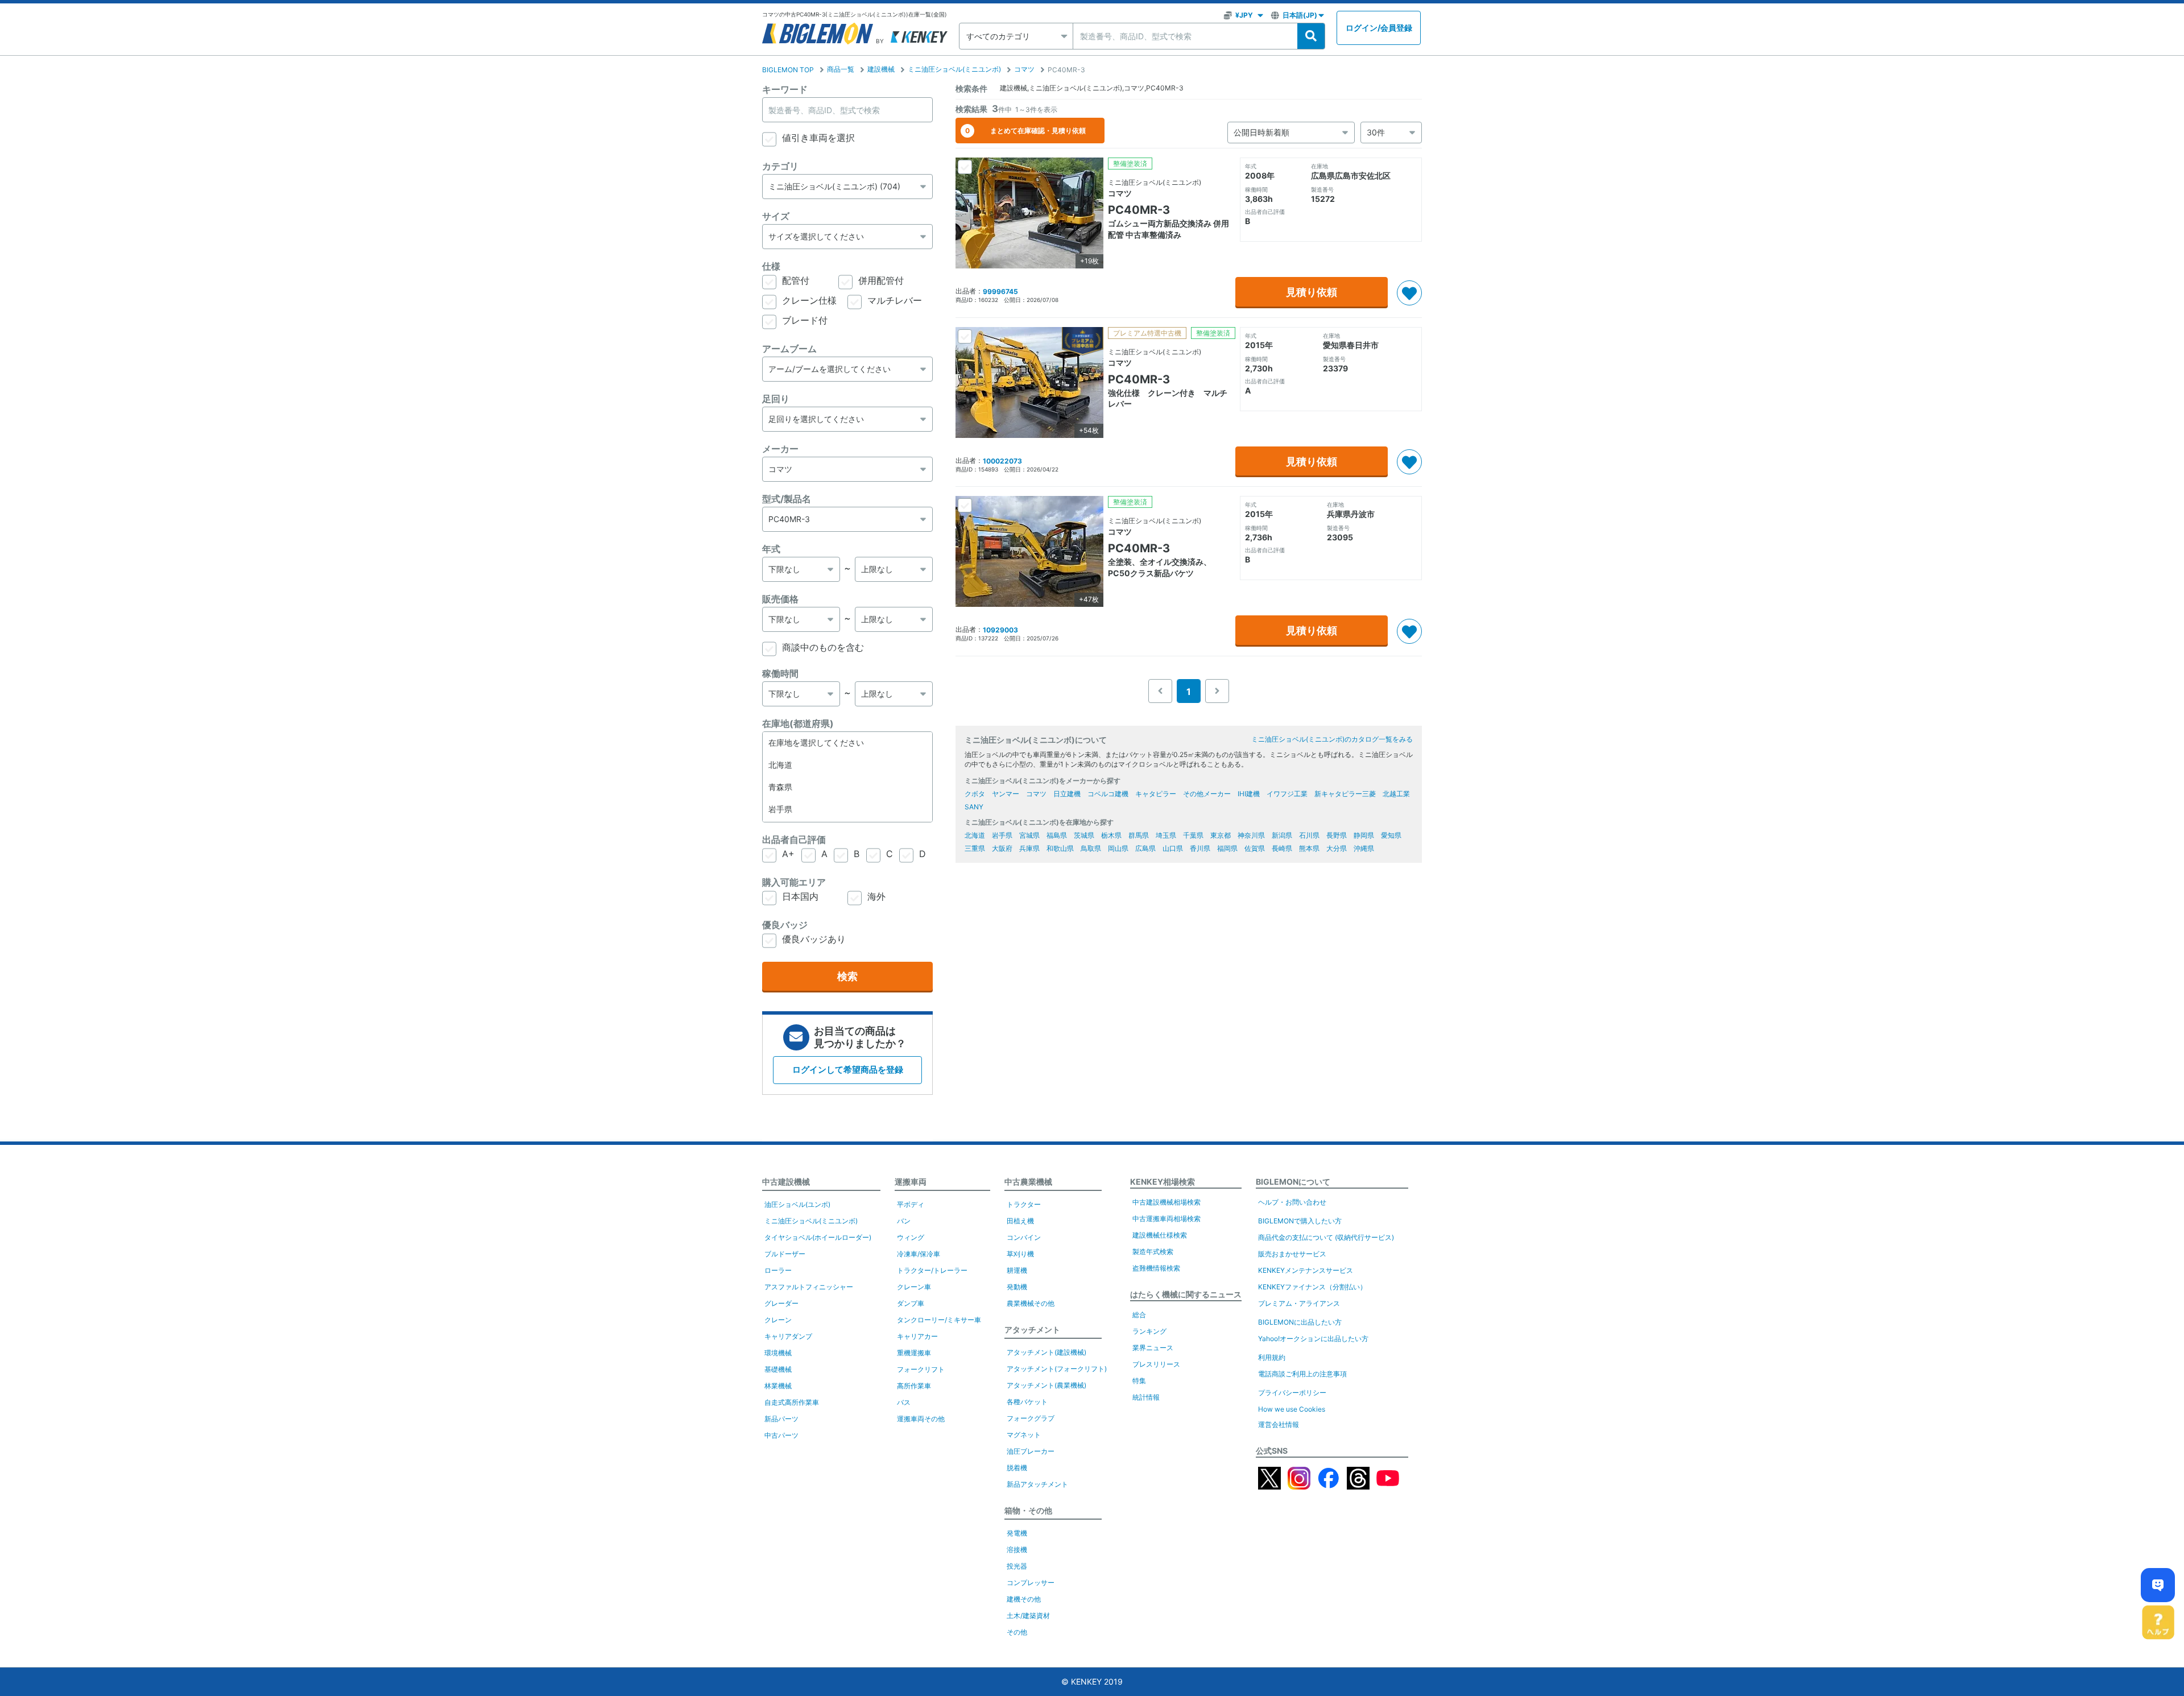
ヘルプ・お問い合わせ (1292, 1202)
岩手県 (1002, 835)
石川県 (1309, 835)
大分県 (1337, 848)
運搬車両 (911, 1182)
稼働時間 (780, 673)
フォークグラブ (1031, 1418)
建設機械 (881, 69)
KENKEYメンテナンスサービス (1306, 1270)
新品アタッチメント (1037, 1484)
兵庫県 (1029, 848)
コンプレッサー (1031, 1583)
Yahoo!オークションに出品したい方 (1313, 1339)
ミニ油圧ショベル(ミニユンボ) (954, 69)
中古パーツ (781, 1435)
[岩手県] (847, 810)
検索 (847, 976)
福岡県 (1227, 848)
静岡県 (1364, 835)
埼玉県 (1166, 835)
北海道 (975, 835)
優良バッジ (785, 925)
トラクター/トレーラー (932, 1270)
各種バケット (1027, 1402)
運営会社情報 (1279, 1424)
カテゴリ (780, 166)
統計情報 (1146, 1397)
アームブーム (789, 349)
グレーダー (781, 1303)
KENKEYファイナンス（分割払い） (1312, 1287)
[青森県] (847, 787)
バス (904, 1402)
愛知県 (1391, 835)
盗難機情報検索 (1156, 1268)
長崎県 (1282, 848)
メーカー (780, 449)
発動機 (1017, 1287)
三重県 (975, 848)
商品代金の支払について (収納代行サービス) (1326, 1237)
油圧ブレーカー (1031, 1451)
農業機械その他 (1031, 1303)
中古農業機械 (1028, 1182)
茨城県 (1084, 835)
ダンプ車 (911, 1303)
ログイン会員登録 (1379, 28)
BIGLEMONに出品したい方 (1300, 1322)
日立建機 (1067, 794)
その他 (1017, 1632)
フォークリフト (921, 1369)
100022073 (1002, 461)
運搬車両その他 (921, 1419)
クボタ (975, 794)
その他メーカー (1207, 794)
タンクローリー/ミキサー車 (939, 1320)
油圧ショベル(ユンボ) (797, 1204)
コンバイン (1024, 1237)
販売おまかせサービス (1292, 1254)
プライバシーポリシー (1292, 1393)
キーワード (785, 89)
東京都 (1221, 835)
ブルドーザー (785, 1254)
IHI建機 (1249, 794)
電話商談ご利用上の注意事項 (1302, 1374)
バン (904, 1221)
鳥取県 (1091, 848)
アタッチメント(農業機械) (1046, 1385)
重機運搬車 (914, 1353)
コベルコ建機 (1108, 794)
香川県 (1200, 848)
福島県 (1057, 835)
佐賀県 (1255, 848)
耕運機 (1017, 1270)
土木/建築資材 (1028, 1616)
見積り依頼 (1312, 292)
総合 (1139, 1315)
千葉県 (1193, 835)
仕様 (771, 266)
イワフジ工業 (1287, 794)
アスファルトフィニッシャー (809, 1287)
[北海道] (847, 765)
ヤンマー (1006, 794)
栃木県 (1111, 835)
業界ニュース (1153, 1348)
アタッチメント (1032, 1329)
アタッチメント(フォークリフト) (1057, 1369)
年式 (771, 549)
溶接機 (1017, 1550)
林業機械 (778, 1386)
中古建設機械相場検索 (1167, 1202)
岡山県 (1118, 848)
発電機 (1017, 1533)
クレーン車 (914, 1287)
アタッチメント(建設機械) (1046, 1352)
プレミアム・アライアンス (1299, 1303)
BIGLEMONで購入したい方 (1300, 1221)
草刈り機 (1020, 1254)
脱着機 (1017, 1468)
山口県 (1173, 848)
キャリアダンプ (788, 1336)
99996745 (1000, 291)
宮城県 (1029, 835)
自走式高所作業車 (792, 1402)
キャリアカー (917, 1336)
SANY (974, 807)
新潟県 (1282, 835)
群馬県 (1139, 835)
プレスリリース (1156, 1364)
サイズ (776, 216)
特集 (1139, 1381)
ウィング (911, 1237)
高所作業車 (914, 1386)
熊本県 (1309, 848)
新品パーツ (781, 1419)
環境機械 (778, 1353)
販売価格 (780, 599)
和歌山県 (1060, 848)
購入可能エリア (794, 882)
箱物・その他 (1028, 1510)
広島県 (1145, 848)
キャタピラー (1156, 794)
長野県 (1337, 835)
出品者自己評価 (794, 839)
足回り (776, 399)
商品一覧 (841, 69)
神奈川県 (1251, 835)
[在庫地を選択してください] (847, 743)
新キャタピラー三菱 (1345, 794)
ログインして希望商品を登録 (848, 1070)
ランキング (1149, 1331)
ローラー (778, 1270)
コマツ (1024, 69)
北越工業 (1396, 794)
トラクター (1024, 1204)
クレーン (778, 1320)
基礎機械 (778, 1369)
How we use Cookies (1292, 1409)
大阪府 (1002, 848)
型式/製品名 (787, 499)
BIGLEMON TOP (788, 70)
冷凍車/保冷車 (919, 1254)
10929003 (1000, 630)
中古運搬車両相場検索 (1167, 1219)
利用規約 (1272, 1357)
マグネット (1024, 1435)
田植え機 (1020, 1221)
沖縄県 (1364, 848)
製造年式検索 (1153, 1252)
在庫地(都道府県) (798, 723)
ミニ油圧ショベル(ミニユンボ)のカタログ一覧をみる (1332, 739)
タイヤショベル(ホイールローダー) (818, 1237)
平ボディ (911, 1204)
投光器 (1017, 1566)
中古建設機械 (786, 1182)
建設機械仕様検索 (1160, 1235)
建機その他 (1024, 1599)
